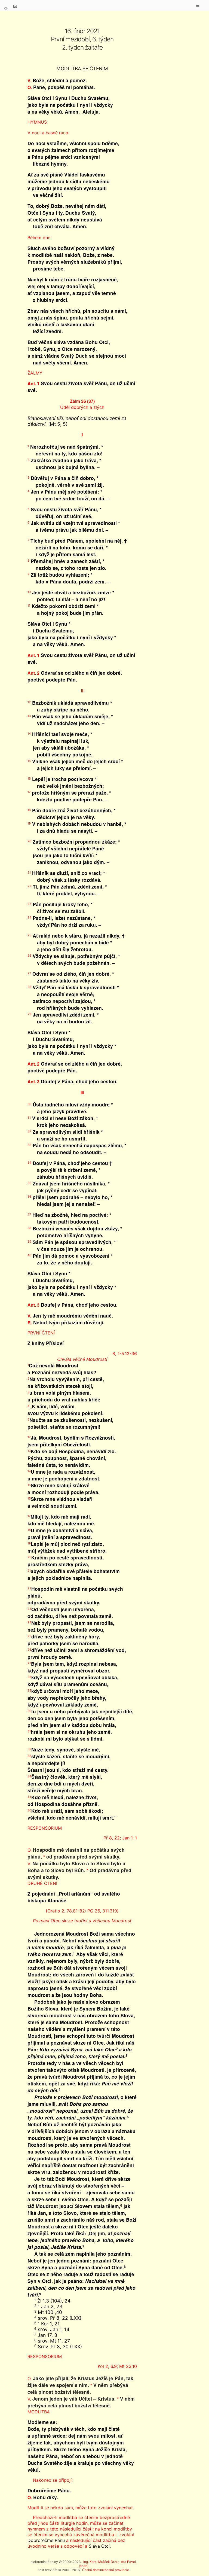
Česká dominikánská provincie (106, 2570)
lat (15, 6)
